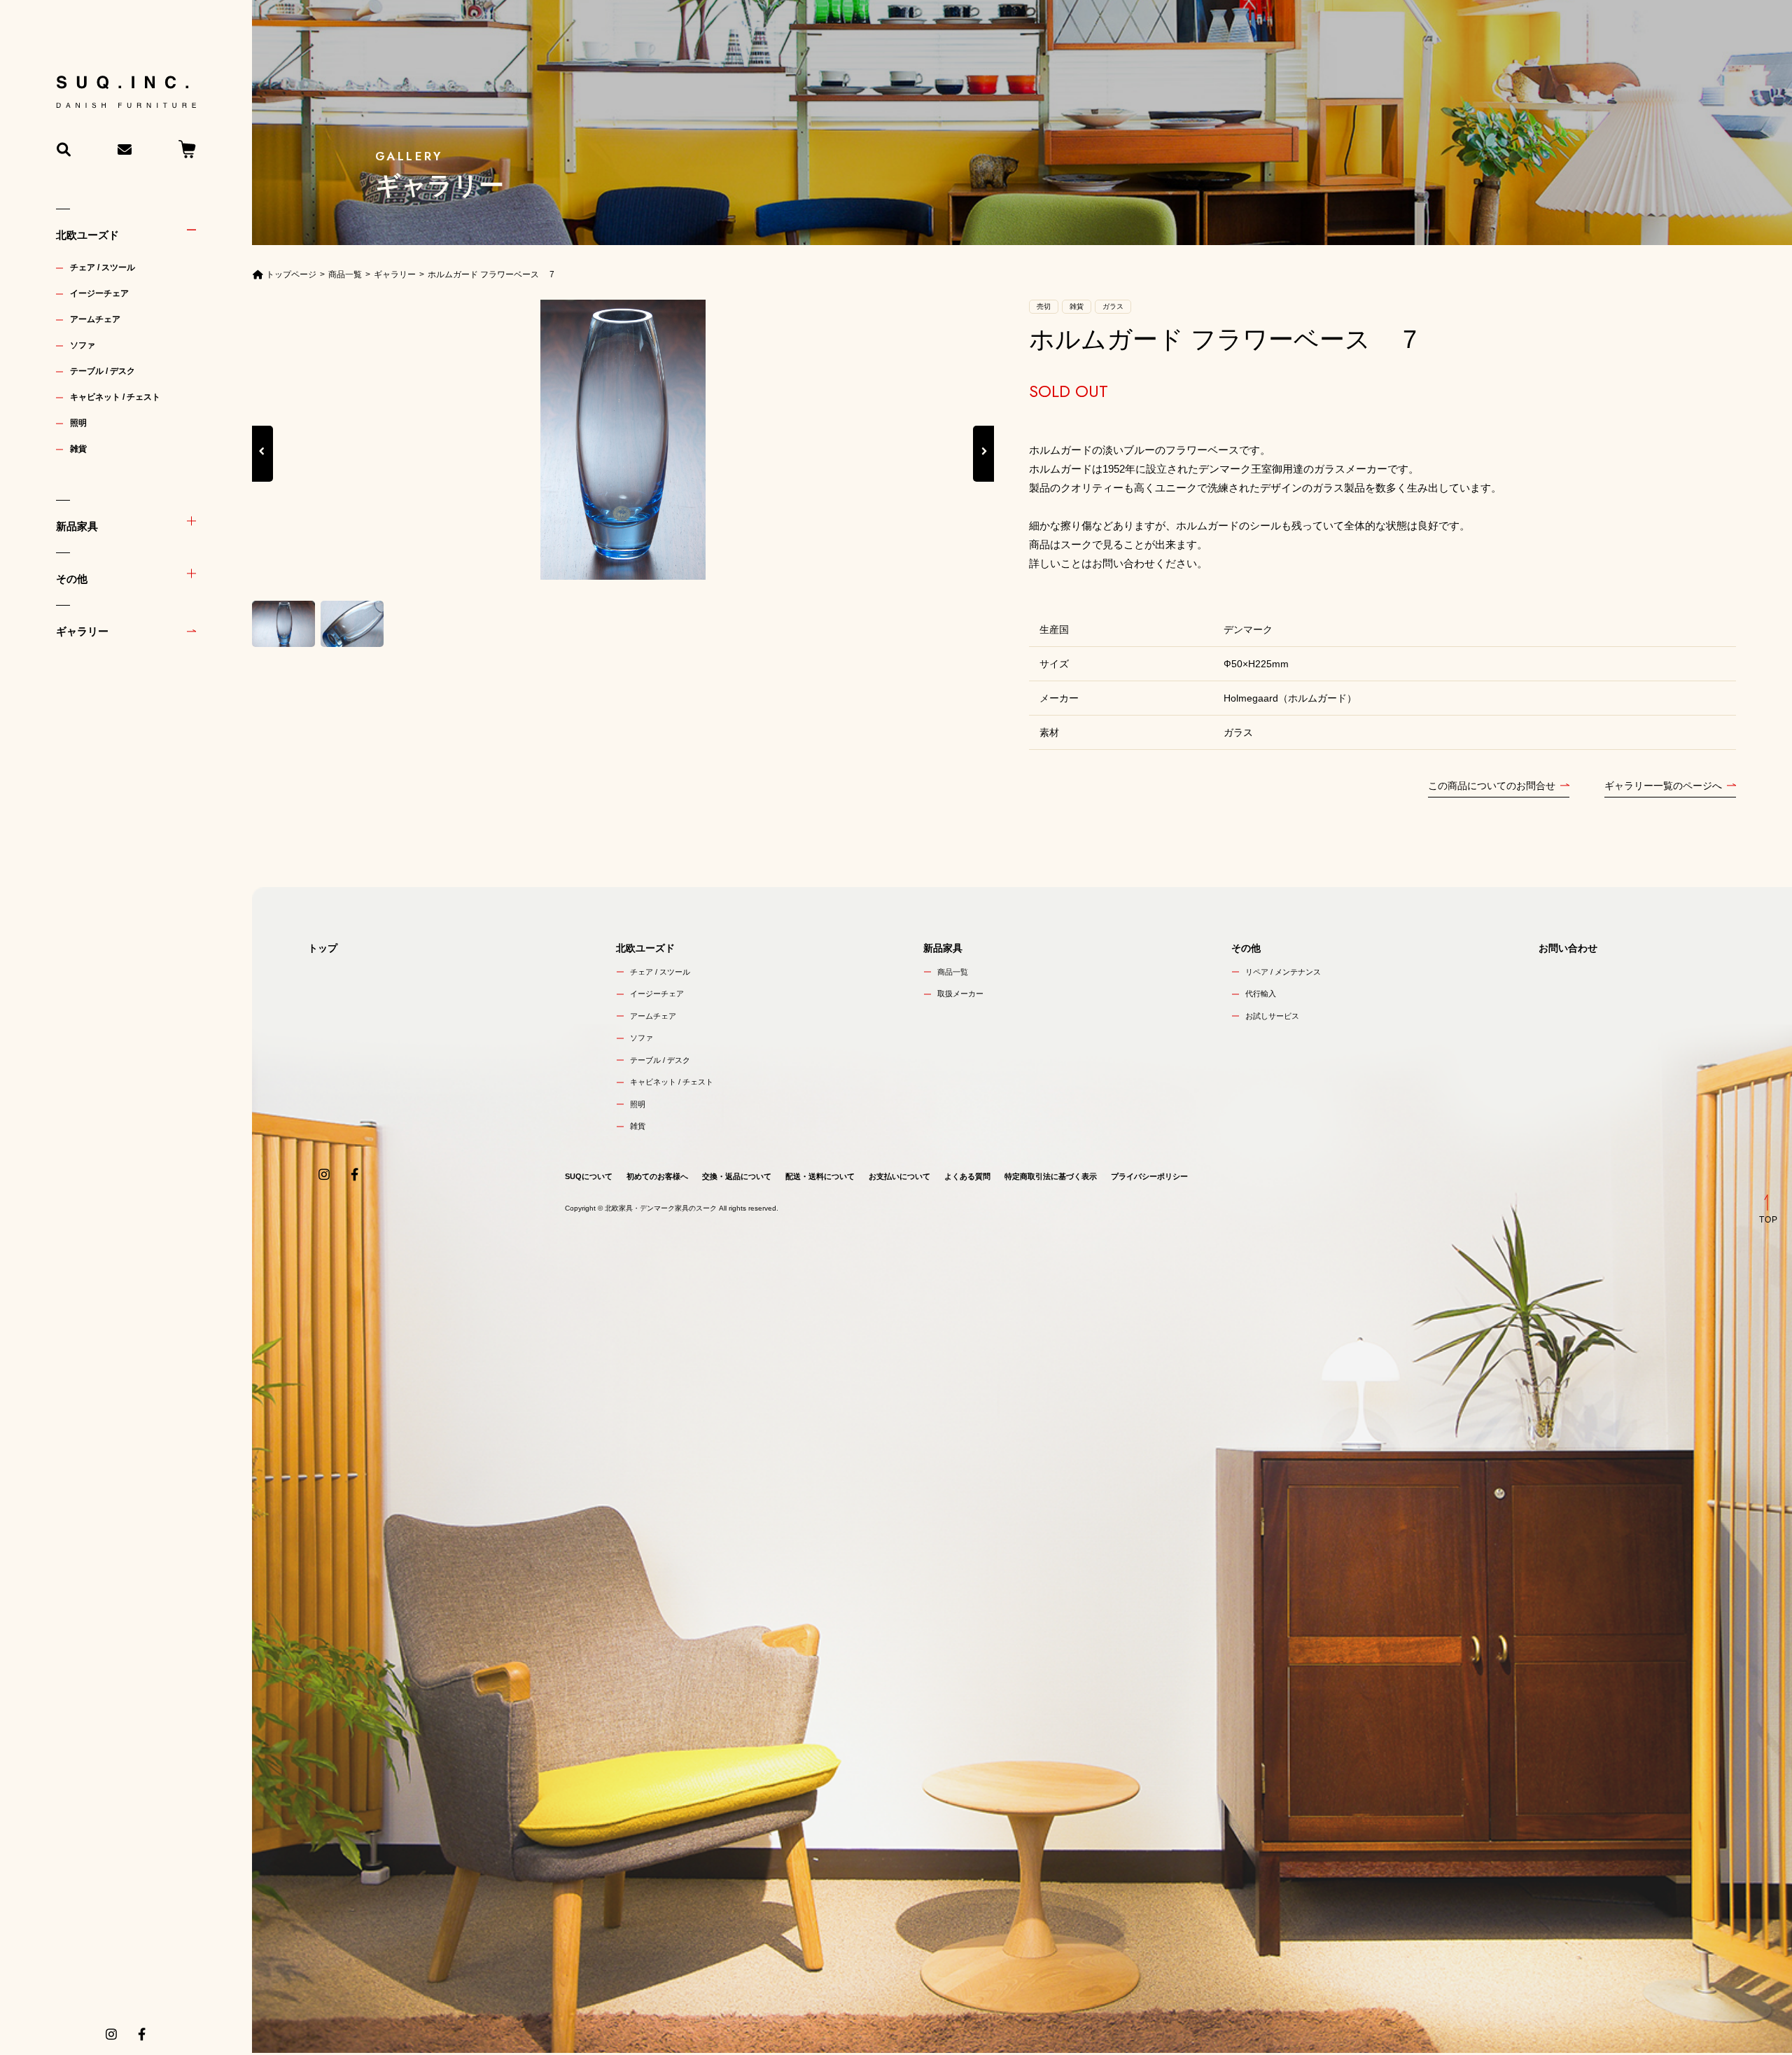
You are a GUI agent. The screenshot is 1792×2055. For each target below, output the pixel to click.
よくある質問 (967, 1176)
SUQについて (589, 1176)
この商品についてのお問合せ (1492, 786)
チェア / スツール (103, 267)
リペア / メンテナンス (1283, 972)
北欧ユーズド (87, 235)
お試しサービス (1272, 1016)
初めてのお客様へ (657, 1176)
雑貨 (78, 449)
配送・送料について (820, 1176)
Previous (262, 467)
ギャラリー (82, 631)
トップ (323, 948)
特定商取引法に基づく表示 (1051, 1176)
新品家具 (77, 526)
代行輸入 (1261, 994)
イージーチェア (99, 293)
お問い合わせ (1568, 948)
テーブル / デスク (103, 371)
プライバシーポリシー (1149, 1176)
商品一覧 (953, 972)
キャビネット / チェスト (115, 397)
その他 (72, 579)
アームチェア (95, 319)
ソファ (83, 345)
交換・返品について (737, 1176)
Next (983, 467)
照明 (78, 423)
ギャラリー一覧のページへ (1663, 786)
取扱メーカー (960, 994)
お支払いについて (899, 1176)
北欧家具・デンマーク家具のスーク (661, 1208)
